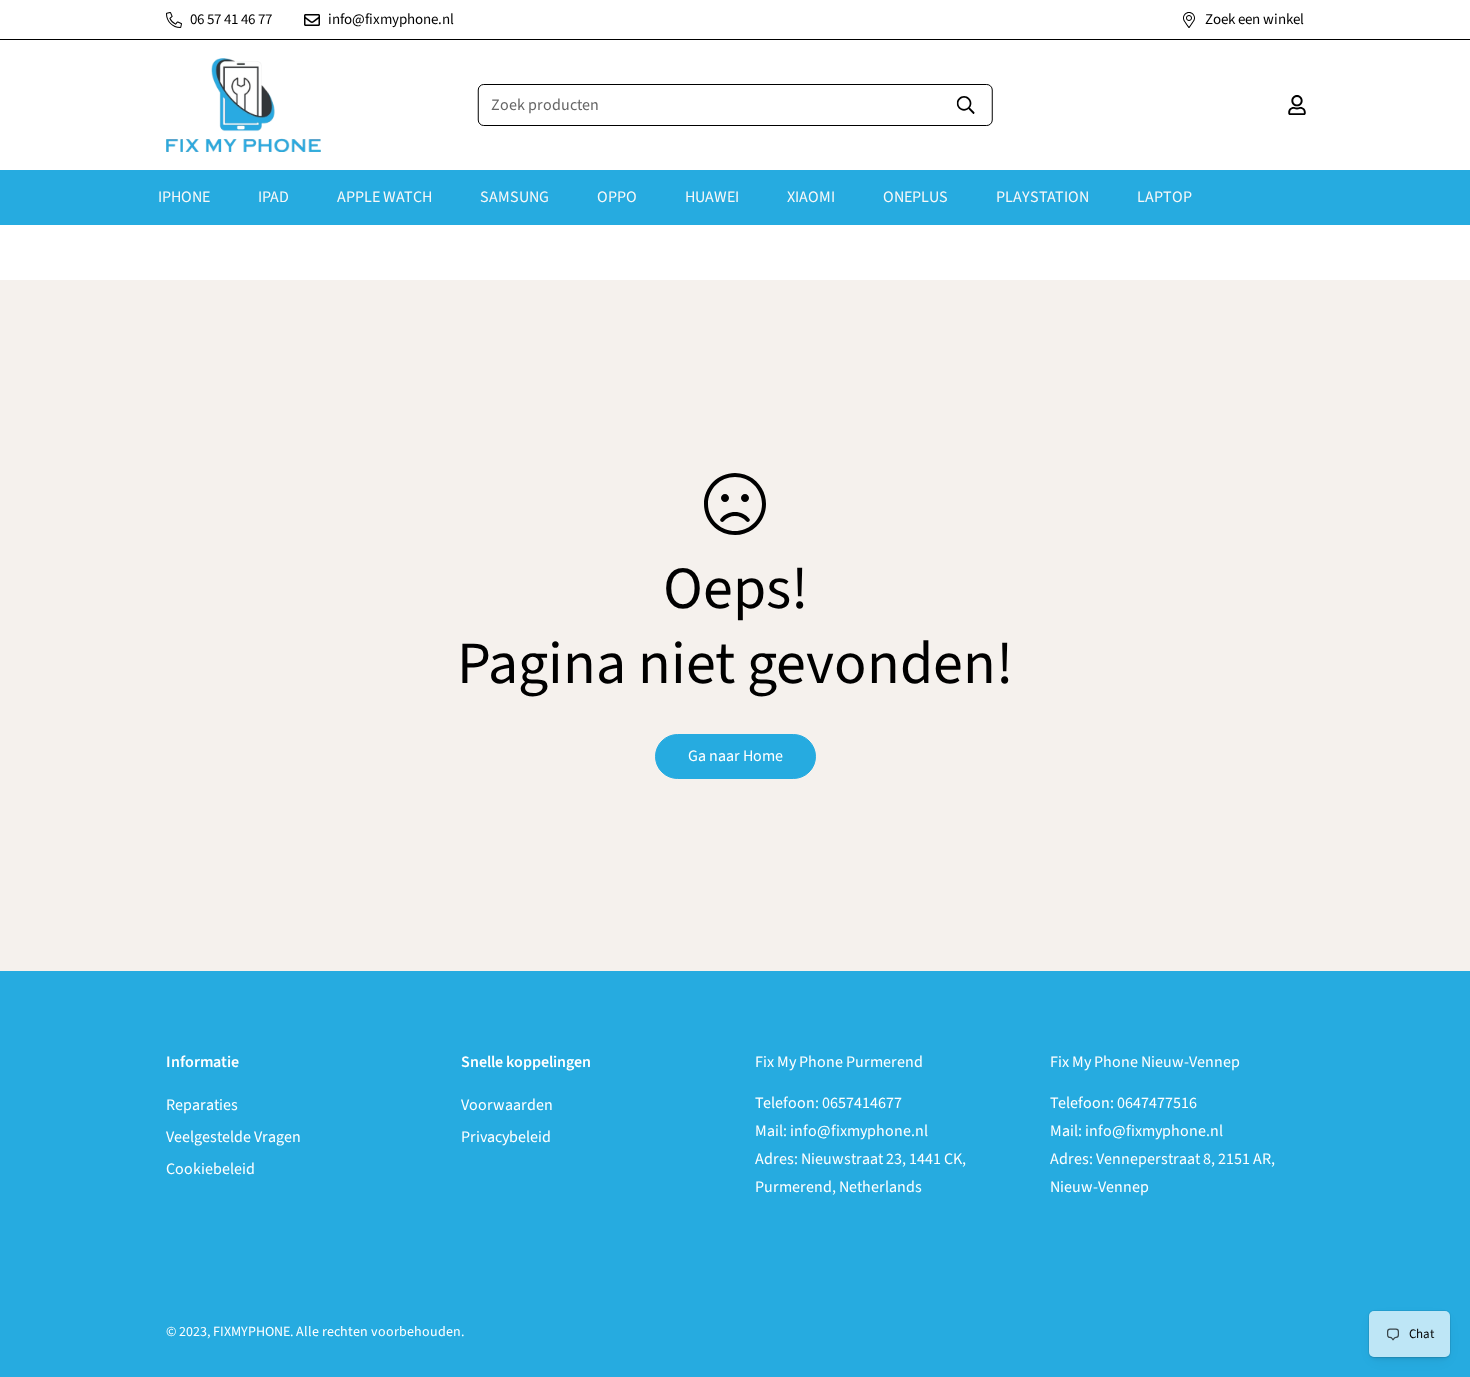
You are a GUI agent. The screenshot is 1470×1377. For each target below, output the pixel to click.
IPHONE (184, 197)
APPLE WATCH (384, 197)
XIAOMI (811, 197)
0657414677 (862, 1103)
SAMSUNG (514, 197)
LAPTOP (1164, 197)
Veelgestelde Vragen (233, 1137)
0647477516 (1157, 1103)
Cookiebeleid (210, 1169)
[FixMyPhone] (243, 105)
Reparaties (202, 1105)
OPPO (617, 197)
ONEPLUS (915, 197)
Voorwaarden (507, 1105)
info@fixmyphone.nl (859, 1131)
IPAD (273, 197)
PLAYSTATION (1042, 197)
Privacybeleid (506, 1137)
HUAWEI (712, 197)
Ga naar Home (735, 756)
